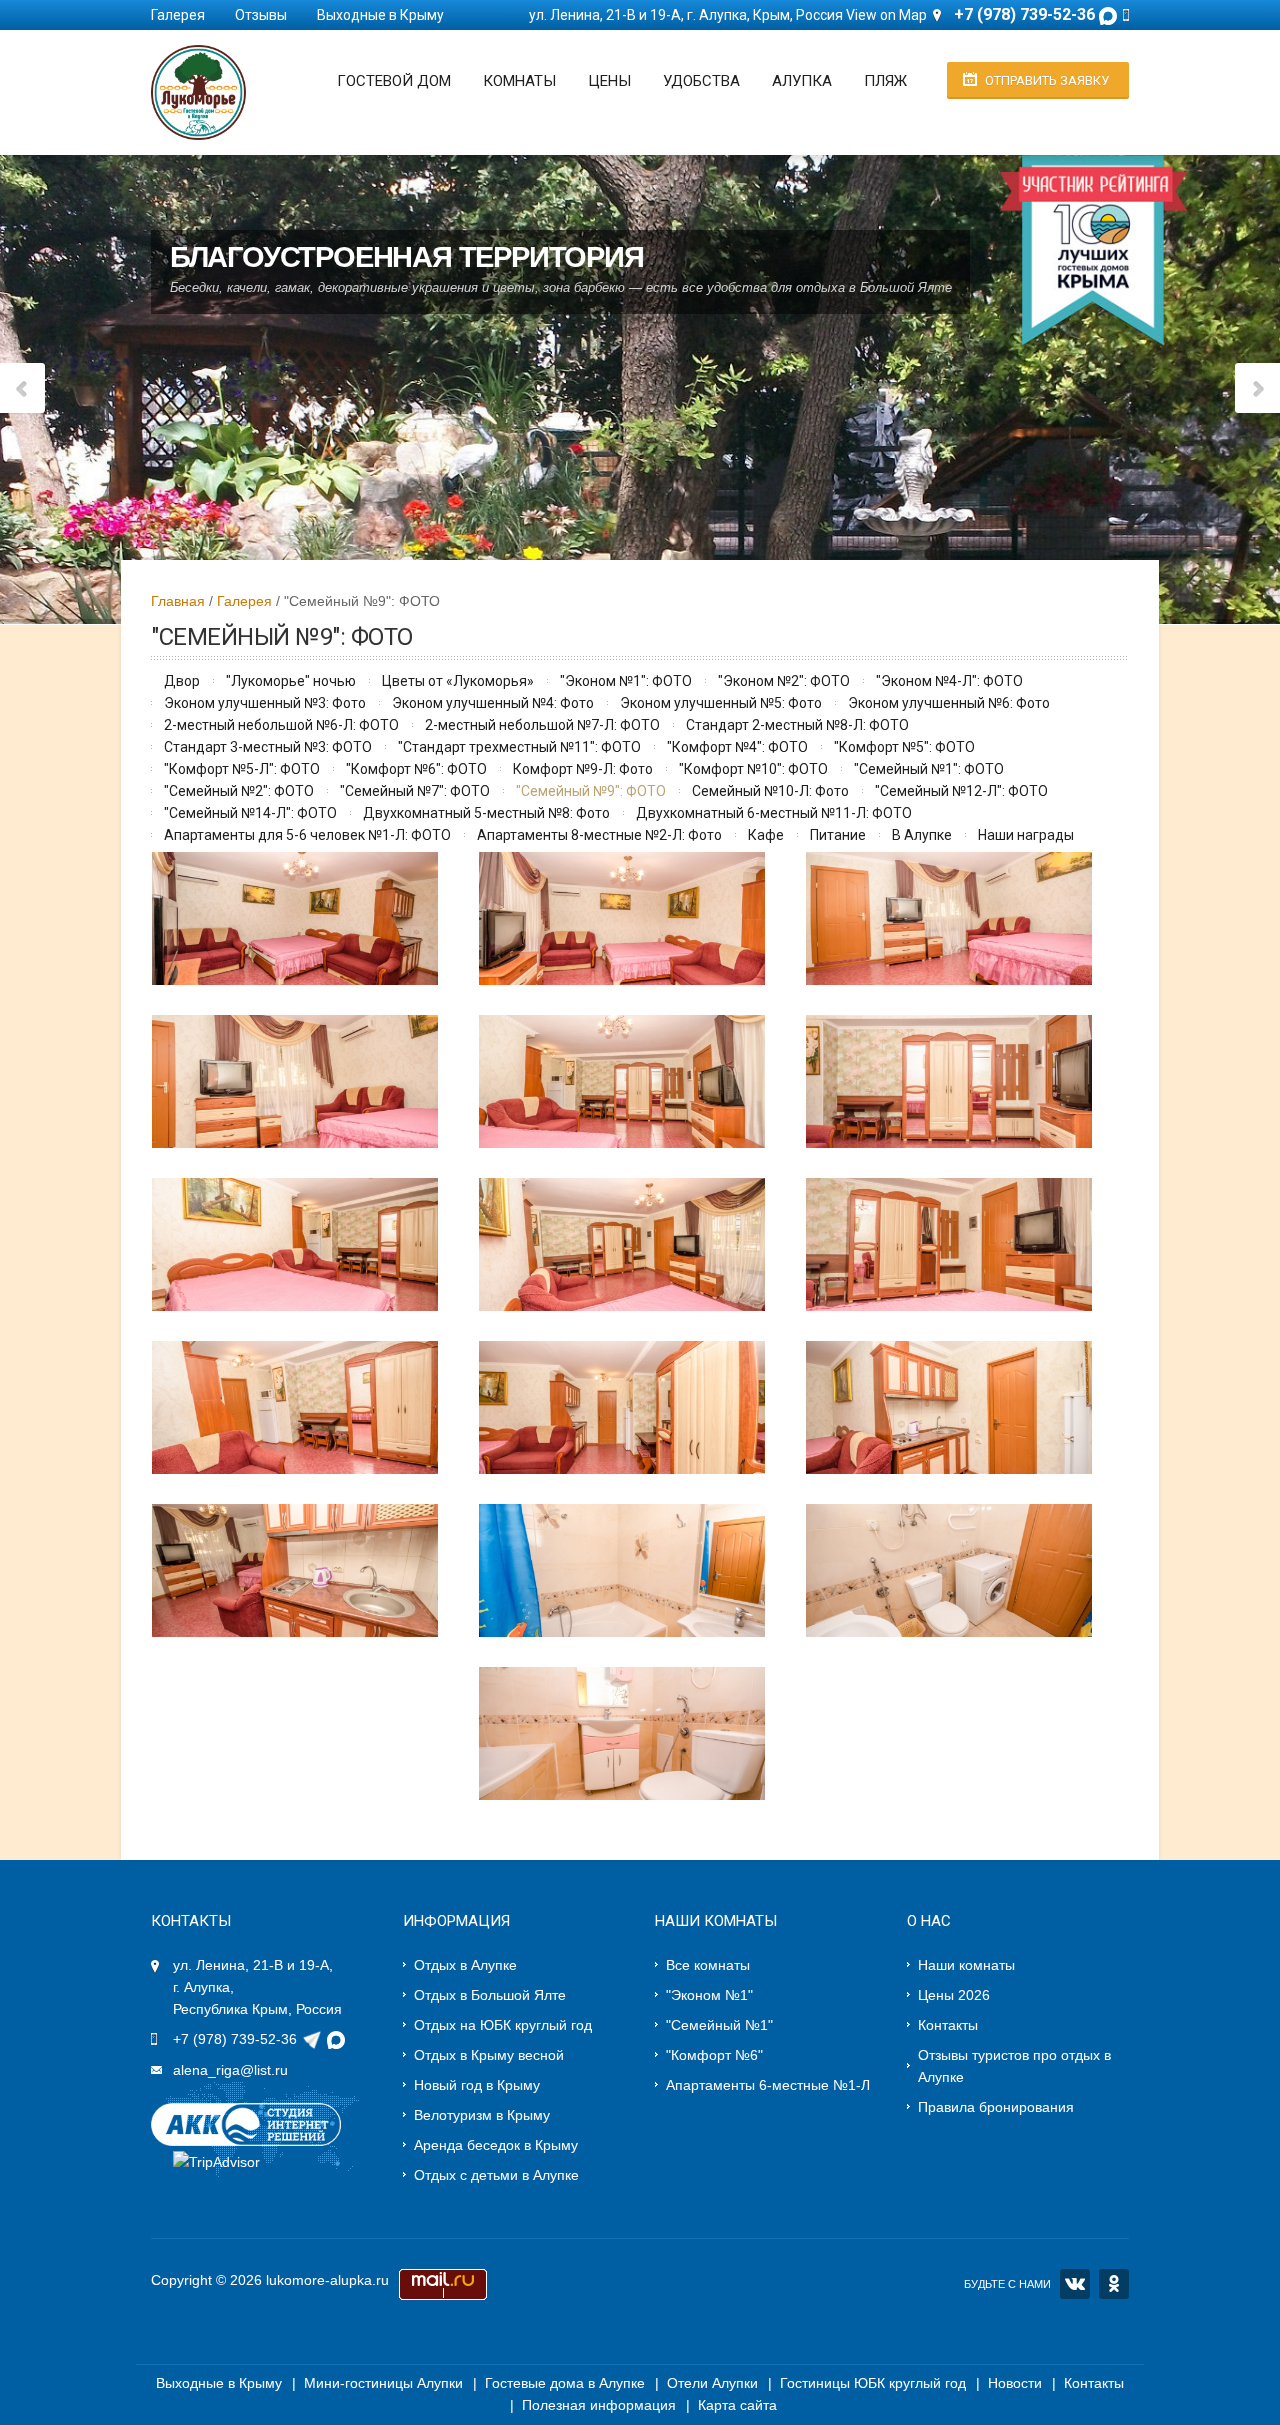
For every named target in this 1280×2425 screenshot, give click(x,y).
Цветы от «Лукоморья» (458, 681)
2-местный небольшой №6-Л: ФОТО (281, 725)
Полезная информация (599, 2405)
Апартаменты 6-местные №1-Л (768, 2085)
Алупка (802, 81)
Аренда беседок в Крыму (496, 2145)
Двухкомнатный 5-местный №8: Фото (486, 813)
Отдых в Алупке (465, 1965)
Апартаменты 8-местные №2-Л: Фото (599, 835)
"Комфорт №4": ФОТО (737, 747)
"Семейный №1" (719, 2025)
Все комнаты (708, 1965)
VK (1075, 2284)
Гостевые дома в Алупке (565, 2383)
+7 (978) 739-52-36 (235, 2039)
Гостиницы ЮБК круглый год (873, 2383)
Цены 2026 (954, 1995)
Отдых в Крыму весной (489, 2055)
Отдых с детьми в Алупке (496, 2175)
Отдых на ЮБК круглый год (503, 2025)
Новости (1015, 2383)
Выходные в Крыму (380, 15)
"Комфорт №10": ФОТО (753, 769)
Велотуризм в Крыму (482, 2115)
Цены (609, 81)
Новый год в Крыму (477, 2085)
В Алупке (922, 835)
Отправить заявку (1047, 80)
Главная (178, 601)
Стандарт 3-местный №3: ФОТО (268, 747)
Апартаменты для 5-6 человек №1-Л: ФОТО (307, 835)
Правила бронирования (996, 2107)
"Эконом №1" (709, 1995)
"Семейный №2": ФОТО (239, 791)
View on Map (886, 15)
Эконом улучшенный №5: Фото (721, 703)
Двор (182, 681)
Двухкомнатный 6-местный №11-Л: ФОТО (774, 813)
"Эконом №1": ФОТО (626, 681)
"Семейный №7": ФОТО (415, 791)
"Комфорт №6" (714, 2055)
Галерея (178, 15)
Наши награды (1026, 835)
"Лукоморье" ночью (291, 681)
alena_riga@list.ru (230, 2070)
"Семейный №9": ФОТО (591, 791)
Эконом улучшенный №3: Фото (265, 703)
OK (1114, 2284)
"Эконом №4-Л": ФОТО (949, 681)
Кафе (766, 835)
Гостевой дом (394, 81)
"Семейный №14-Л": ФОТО (250, 813)
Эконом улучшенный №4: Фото (493, 703)
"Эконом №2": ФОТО (784, 681)
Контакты (948, 2025)
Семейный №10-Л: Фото (770, 791)
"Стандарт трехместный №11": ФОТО (519, 747)
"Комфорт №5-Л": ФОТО (242, 769)
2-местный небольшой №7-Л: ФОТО (542, 725)
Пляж (885, 81)
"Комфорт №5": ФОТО (904, 747)
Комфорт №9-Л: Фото (583, 769)
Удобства (701, 81)
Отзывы (261, 15)
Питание (838, 835)
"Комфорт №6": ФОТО (416, 769)
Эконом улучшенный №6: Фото (949, 703)
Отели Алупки (712, 2383)
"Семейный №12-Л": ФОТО (961, 791)
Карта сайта (737, 2405)
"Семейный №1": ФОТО (929, 769)
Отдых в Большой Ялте (490, 1995)
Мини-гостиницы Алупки (383, 2383)
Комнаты (519, 81)
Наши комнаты (966, 1965)
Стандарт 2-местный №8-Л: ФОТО (797, 725)
